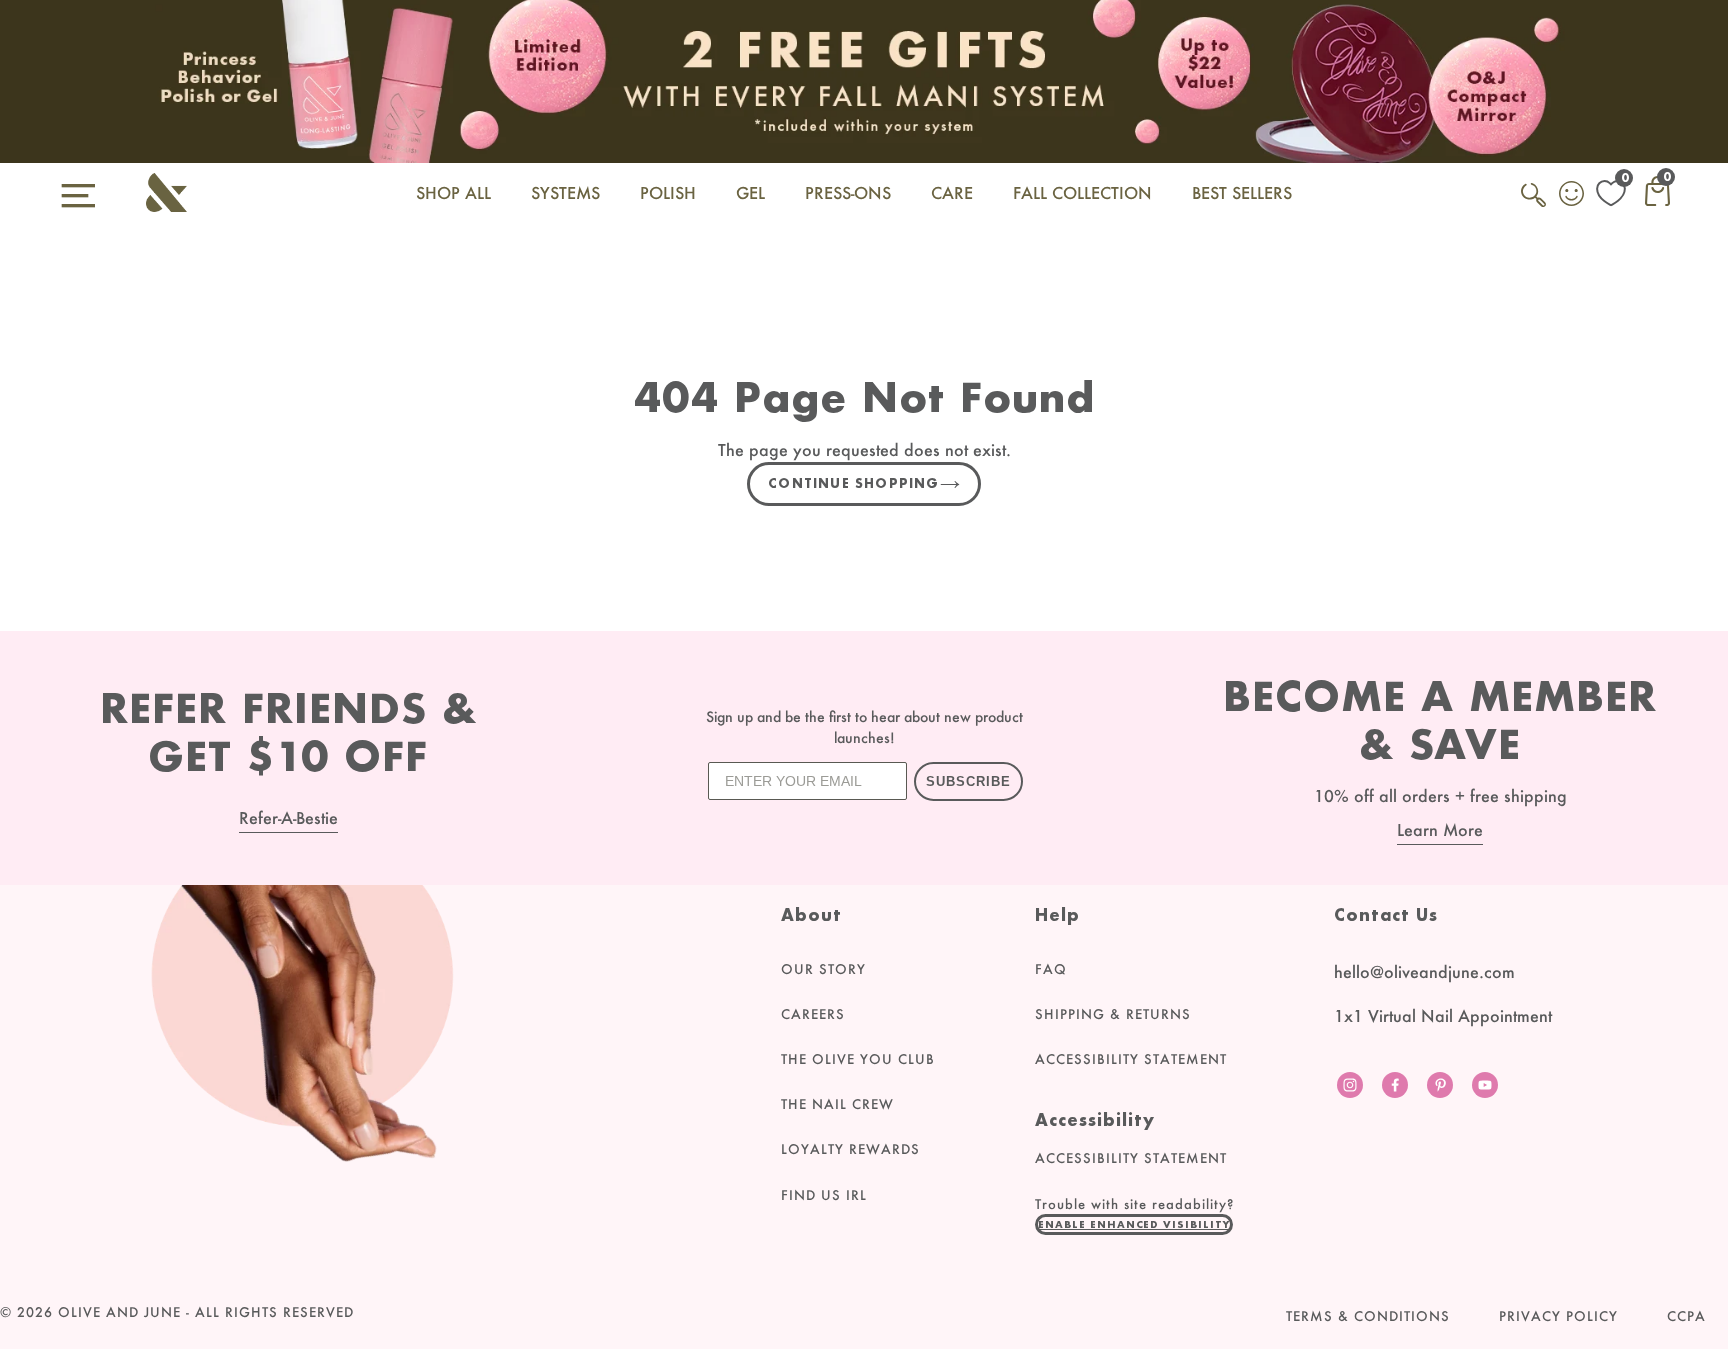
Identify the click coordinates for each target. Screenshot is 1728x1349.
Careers (813, 1014)
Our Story (823, 969)
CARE (952, 192)
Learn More (1440, 829)
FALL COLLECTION (1082, 192)
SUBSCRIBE (968, 781)
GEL (750, 192)
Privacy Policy (1558, 1316)
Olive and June (119, 1312)
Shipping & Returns (1113, 1014)
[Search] (1535, 206)
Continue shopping (853, 483)
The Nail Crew (837, 1104)
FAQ (1051, 969)
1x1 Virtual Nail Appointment (1443, 1015)
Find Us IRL (824, 1195)
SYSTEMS (565, 192)
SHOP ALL (453, 192)
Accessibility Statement (1131, 1059)
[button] (1134, 1224)
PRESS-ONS (848, 192)
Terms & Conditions (1368, 1316)
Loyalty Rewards (850, 1149)
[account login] (1573, 196)
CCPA (1686, 1316)
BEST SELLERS (1242, 192)
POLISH (668, 192)
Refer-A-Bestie (288, 817)
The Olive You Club (858, 1059)
